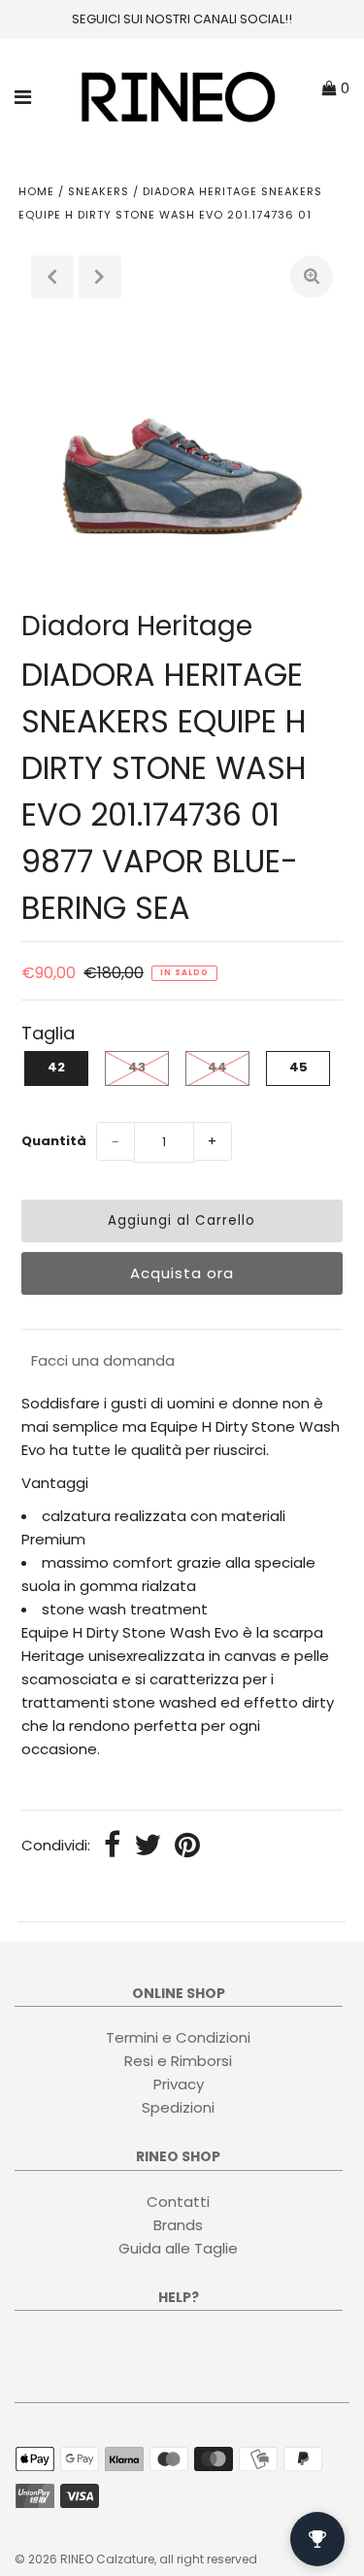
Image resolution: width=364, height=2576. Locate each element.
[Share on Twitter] (148, 1847)
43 (137, 1067)
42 (56, 1067)
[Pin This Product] (187, 1847)
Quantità (54, 1141)
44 (217, 1067)
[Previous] (52, 277)
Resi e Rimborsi (178, 2061)
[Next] (100, 277)
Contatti (178, 2202)
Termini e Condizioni (178, 2037)
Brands (178, 2225)
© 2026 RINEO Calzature (84, 2559)
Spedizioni (178, 2107)
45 (298, 1067)
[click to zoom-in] (312, 277)
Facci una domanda (103, 1360)
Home (36, 191)
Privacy (179, 2084)
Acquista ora (182, 1273)
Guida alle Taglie (178, 2248)
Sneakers (99, 191)
